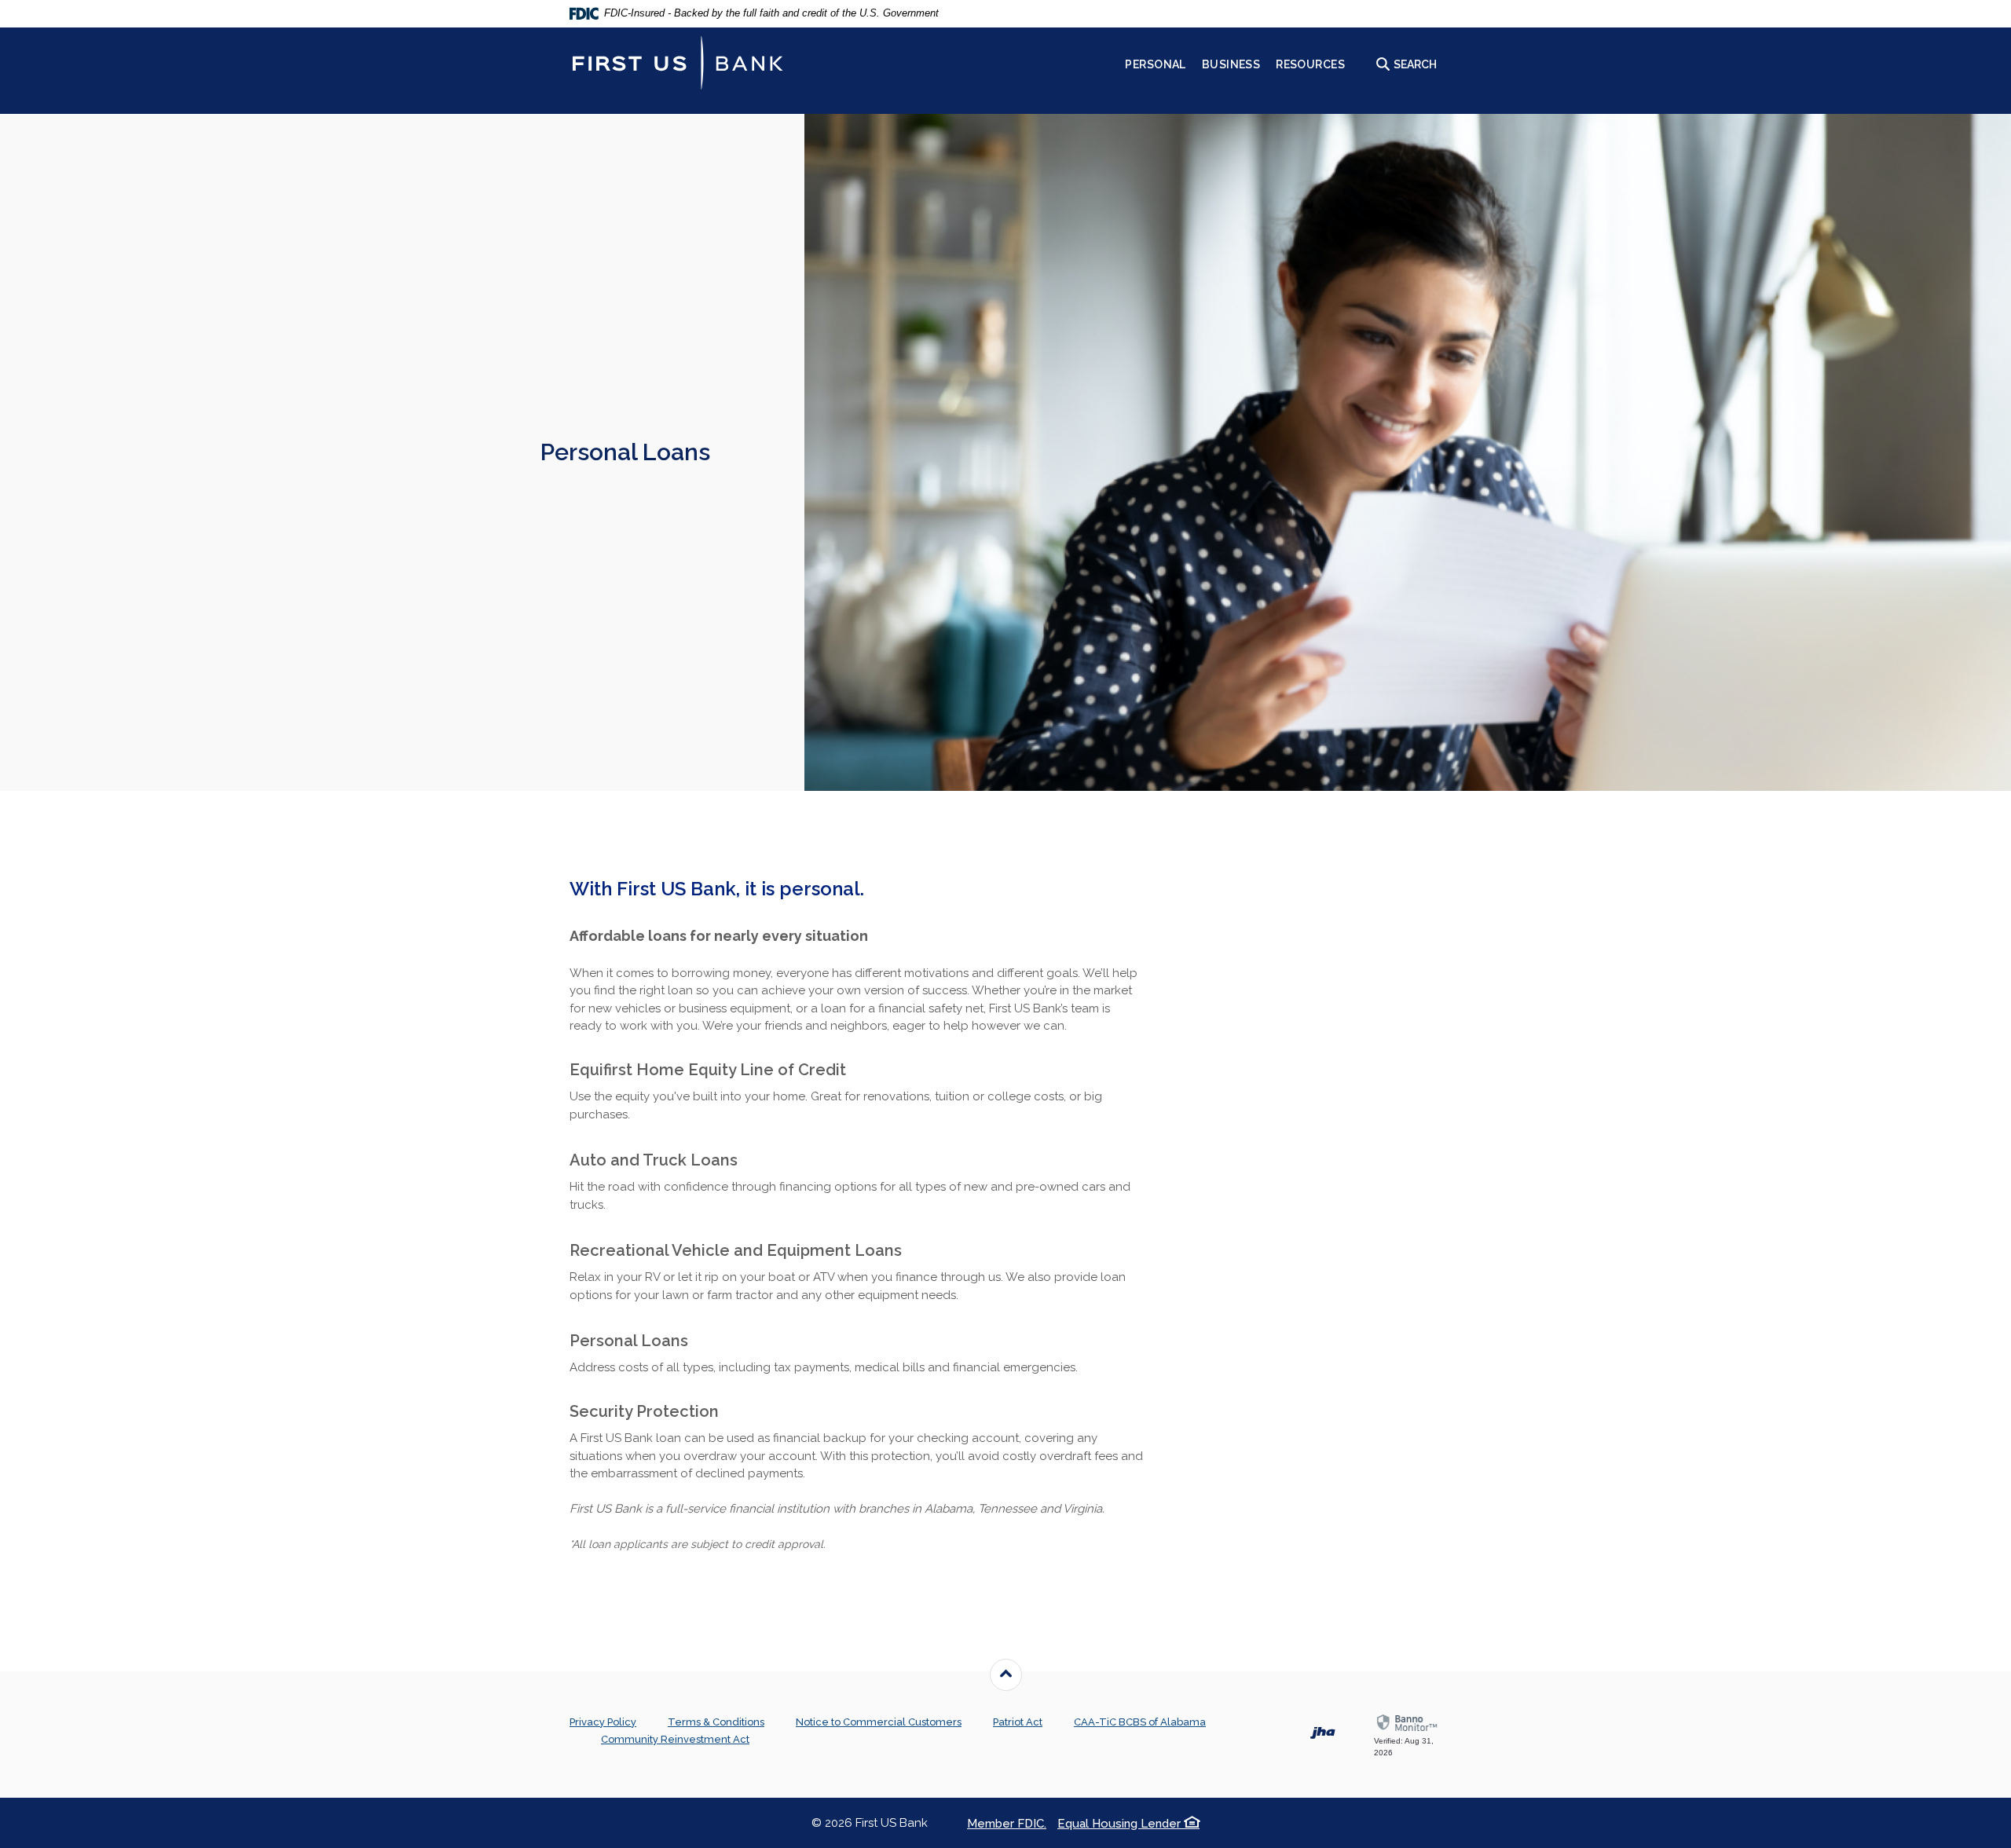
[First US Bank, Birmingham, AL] (678, 63)
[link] (1408, 1736)
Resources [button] (1310, 64)
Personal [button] (1155, 64)
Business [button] (1231, 64)
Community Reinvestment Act (675, 1739)
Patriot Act (1018, 1722)
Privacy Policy (603, 1722)
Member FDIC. (1007, 1824)
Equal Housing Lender (1121, 1824)
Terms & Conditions (716, 1722)
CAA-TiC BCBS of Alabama (1140, 1722)
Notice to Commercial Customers (879, 1722)
